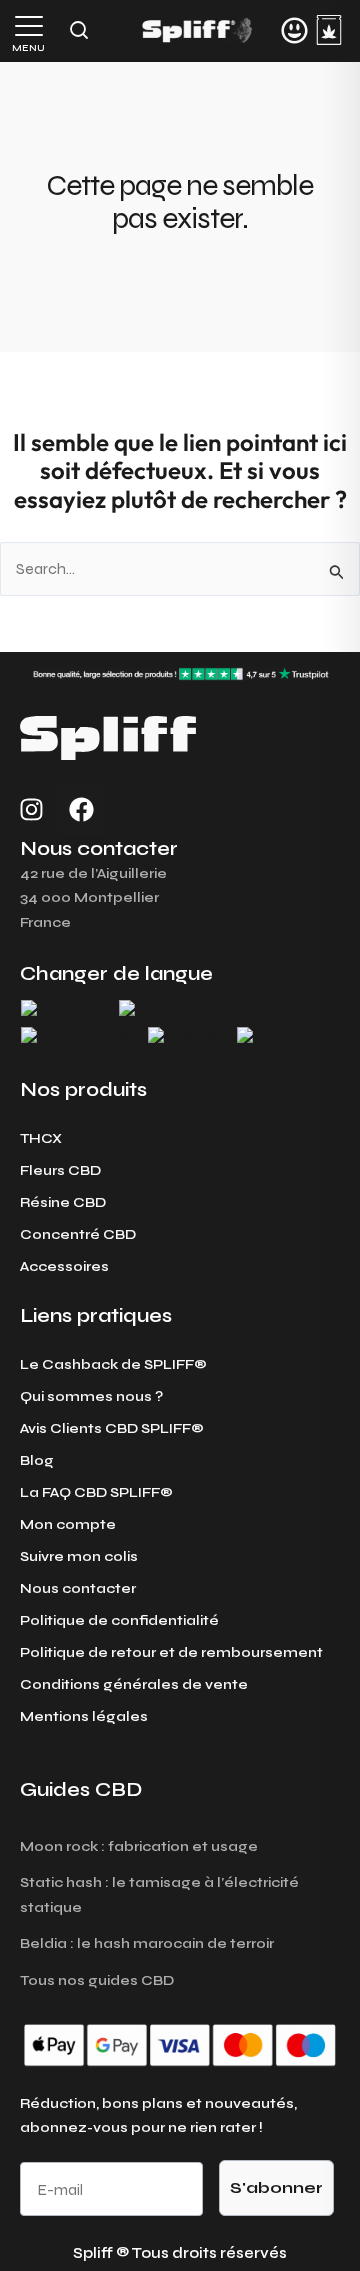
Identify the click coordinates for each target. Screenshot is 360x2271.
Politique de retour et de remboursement (171, 1652)
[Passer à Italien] (268, 1035)
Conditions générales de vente (134, 1684)
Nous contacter (78, 1588)
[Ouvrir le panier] (329, 30)
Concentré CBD (78, 1234)
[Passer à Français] (60, 1008)
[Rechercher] (79, 30)
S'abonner (276, 2187)
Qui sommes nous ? (91, 1396)
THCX (41, 1138)
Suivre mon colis (79, 1556)
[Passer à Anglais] (182, 1035)
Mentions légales (84, 1716)
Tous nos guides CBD (97, 1980)
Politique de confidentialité (119, 1620)
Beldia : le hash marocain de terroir (147, 1943)
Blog (37, 1460)
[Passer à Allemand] (162, 1008)
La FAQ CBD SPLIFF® (96, 1492)
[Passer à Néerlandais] (74, 1035)
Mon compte (68, 1524)
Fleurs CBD (60, 1170)
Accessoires (64, 1266)
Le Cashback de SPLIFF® (113, 1364)
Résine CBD (63, 1202)
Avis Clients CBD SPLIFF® (112, 1428)
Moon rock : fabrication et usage (139, 1846)
